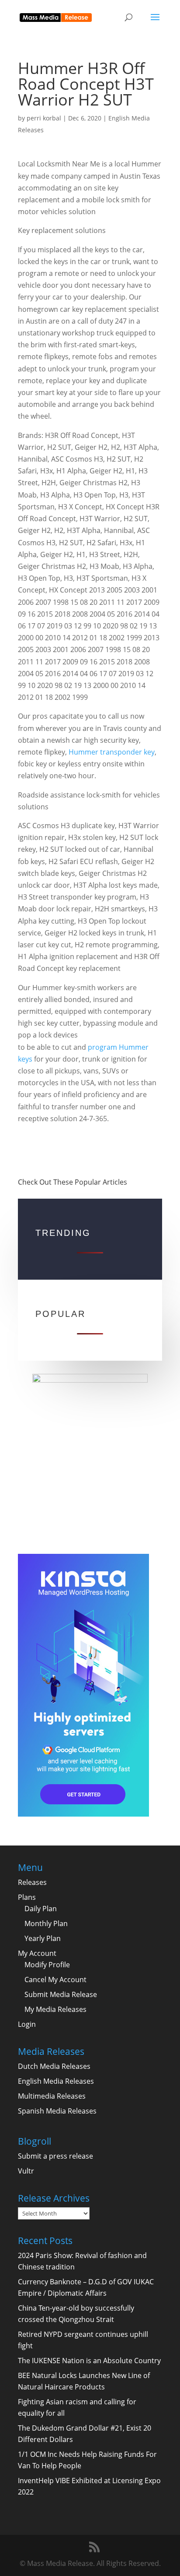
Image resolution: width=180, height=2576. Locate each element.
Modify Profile (47, 1965)
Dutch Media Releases (54, 2066)
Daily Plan (41, 1909)
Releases (32, 1882)
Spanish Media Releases (57, 2111)
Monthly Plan (46, 1923)
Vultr (26, 2171)
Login (27, 2024)
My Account (37, 1953)
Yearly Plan (43, 1938)
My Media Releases (55, 2009)
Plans (27, 1897)
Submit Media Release (61, 1994)
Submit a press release (55, 2156)
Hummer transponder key (112, 752)
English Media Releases (56, 2081)
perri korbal (44, 118)
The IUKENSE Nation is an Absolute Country (89, 2361)
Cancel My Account (55, 1980)
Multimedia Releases (52, 2096)
